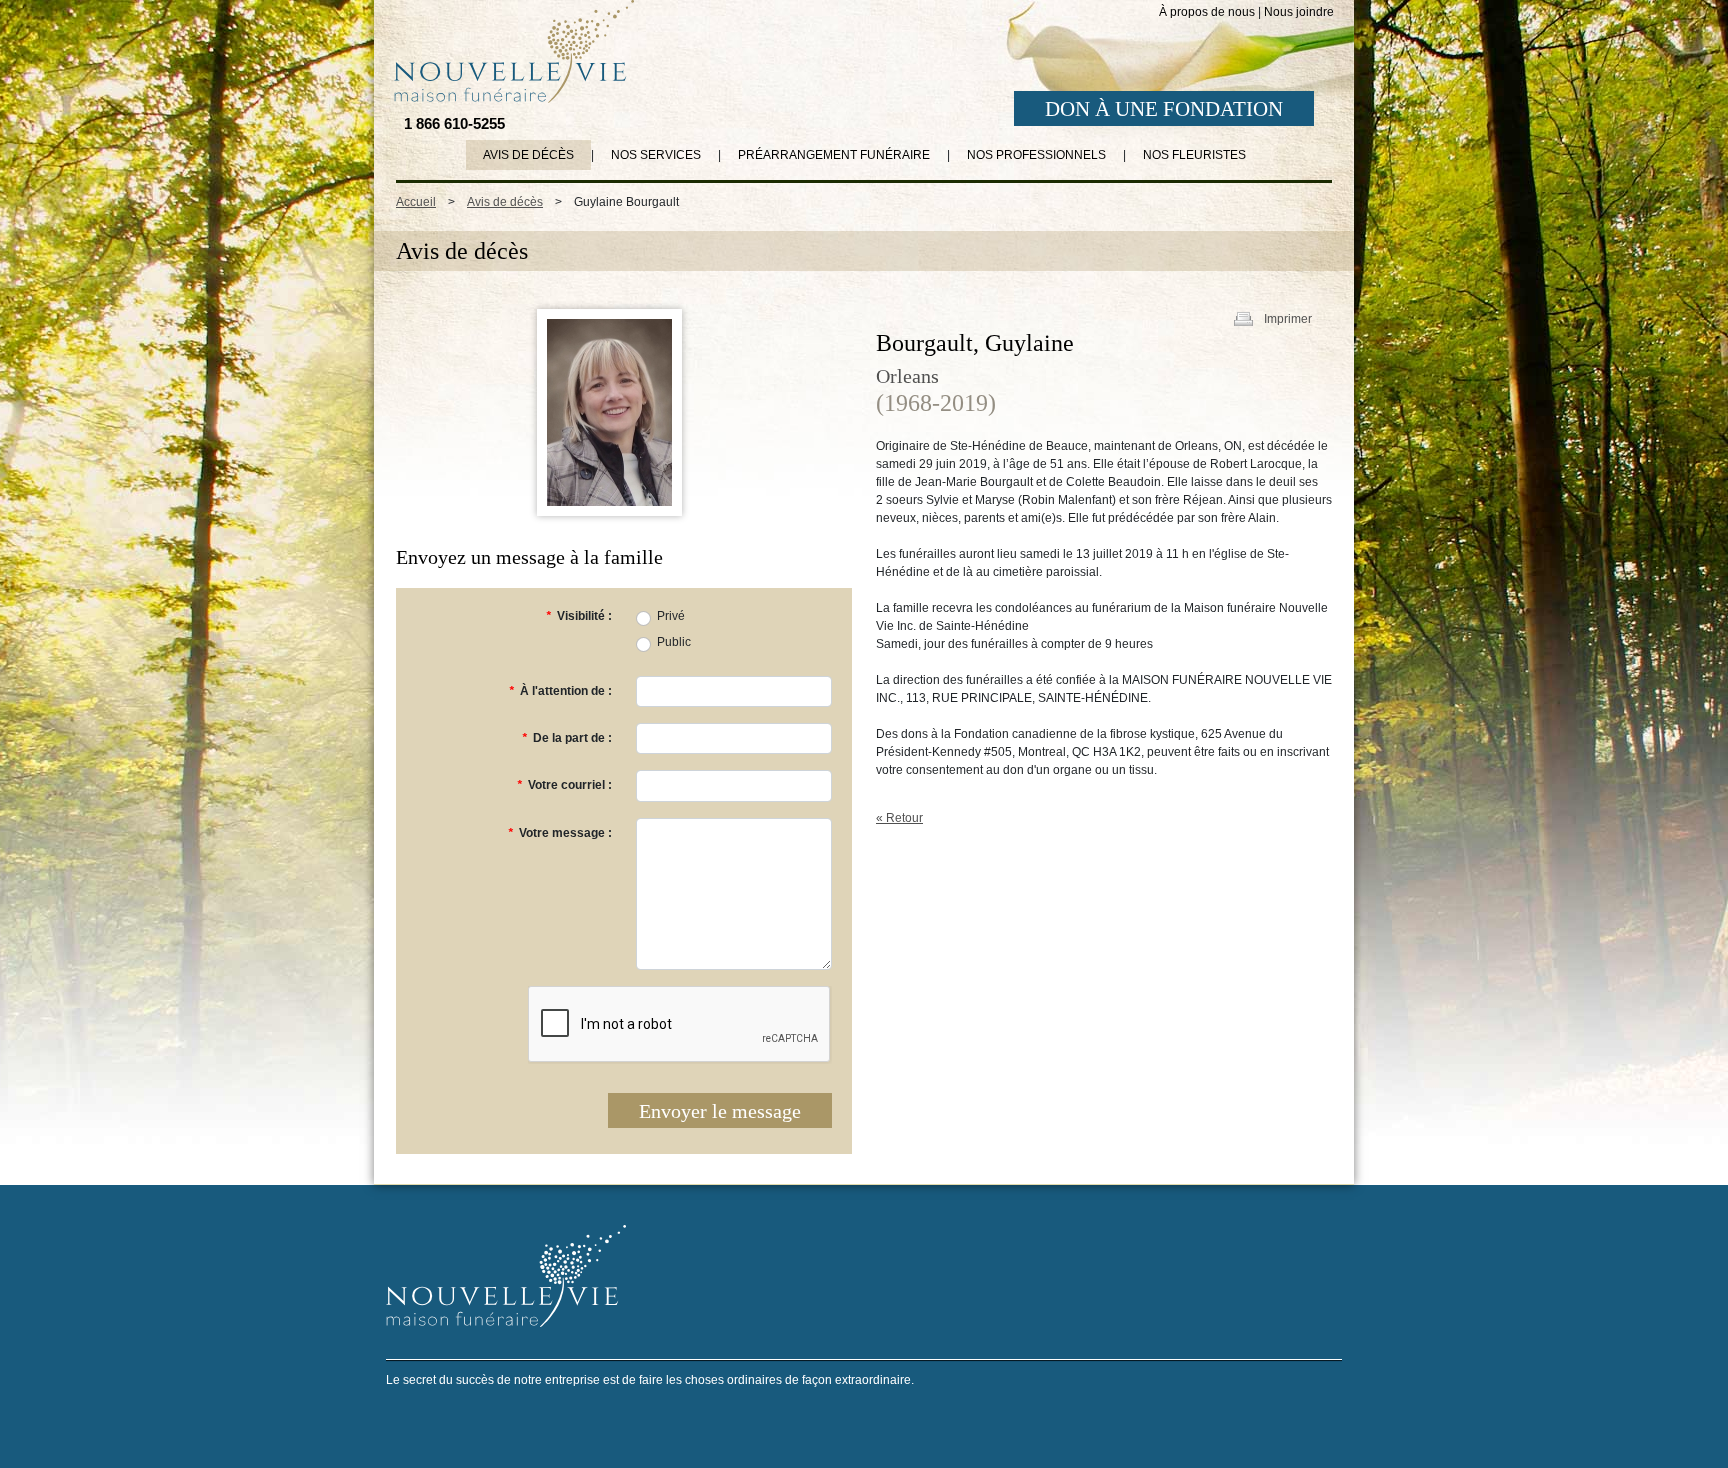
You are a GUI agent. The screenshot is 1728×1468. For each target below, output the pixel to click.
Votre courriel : (564, 785)
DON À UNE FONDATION (1164, 109)
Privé (671, 616)
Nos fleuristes (1194, 155)
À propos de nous (1207, 12)
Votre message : (560, 833)
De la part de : (567, 738)
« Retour (899, 818)
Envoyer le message (720, 1111)
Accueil (416, 202)
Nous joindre (1299, 12)
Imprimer (1288, 319)
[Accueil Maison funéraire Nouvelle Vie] (510, 51)
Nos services (656, 155)
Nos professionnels (1036, 155)
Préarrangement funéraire (834, 155)
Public (674, 642)
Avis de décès (528, 155)
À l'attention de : (560, 691)
